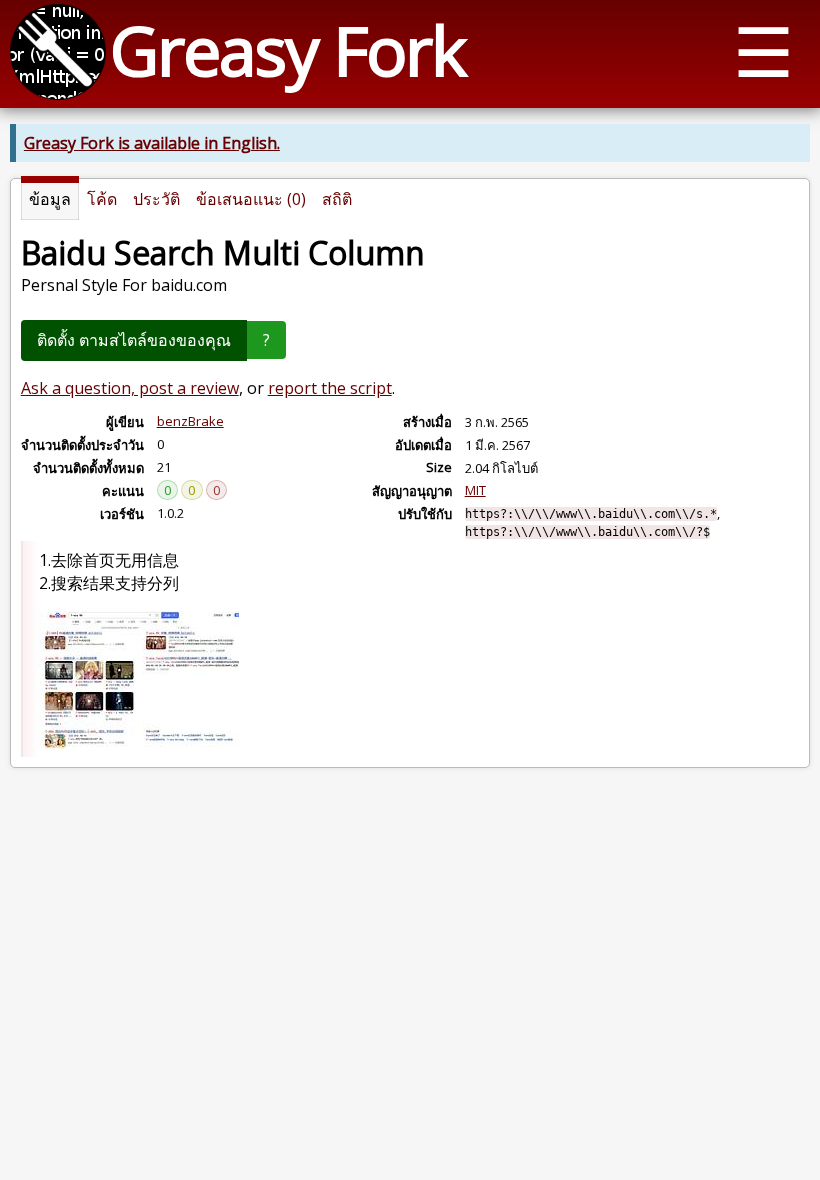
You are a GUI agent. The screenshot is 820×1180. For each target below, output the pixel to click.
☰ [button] (763, 50)
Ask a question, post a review (130, 388)
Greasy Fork (287, 49)
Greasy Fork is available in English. (152, 143)
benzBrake (190, 421)
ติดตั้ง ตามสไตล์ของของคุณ (134, 340)
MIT (475, 490)
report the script (330, 388)
